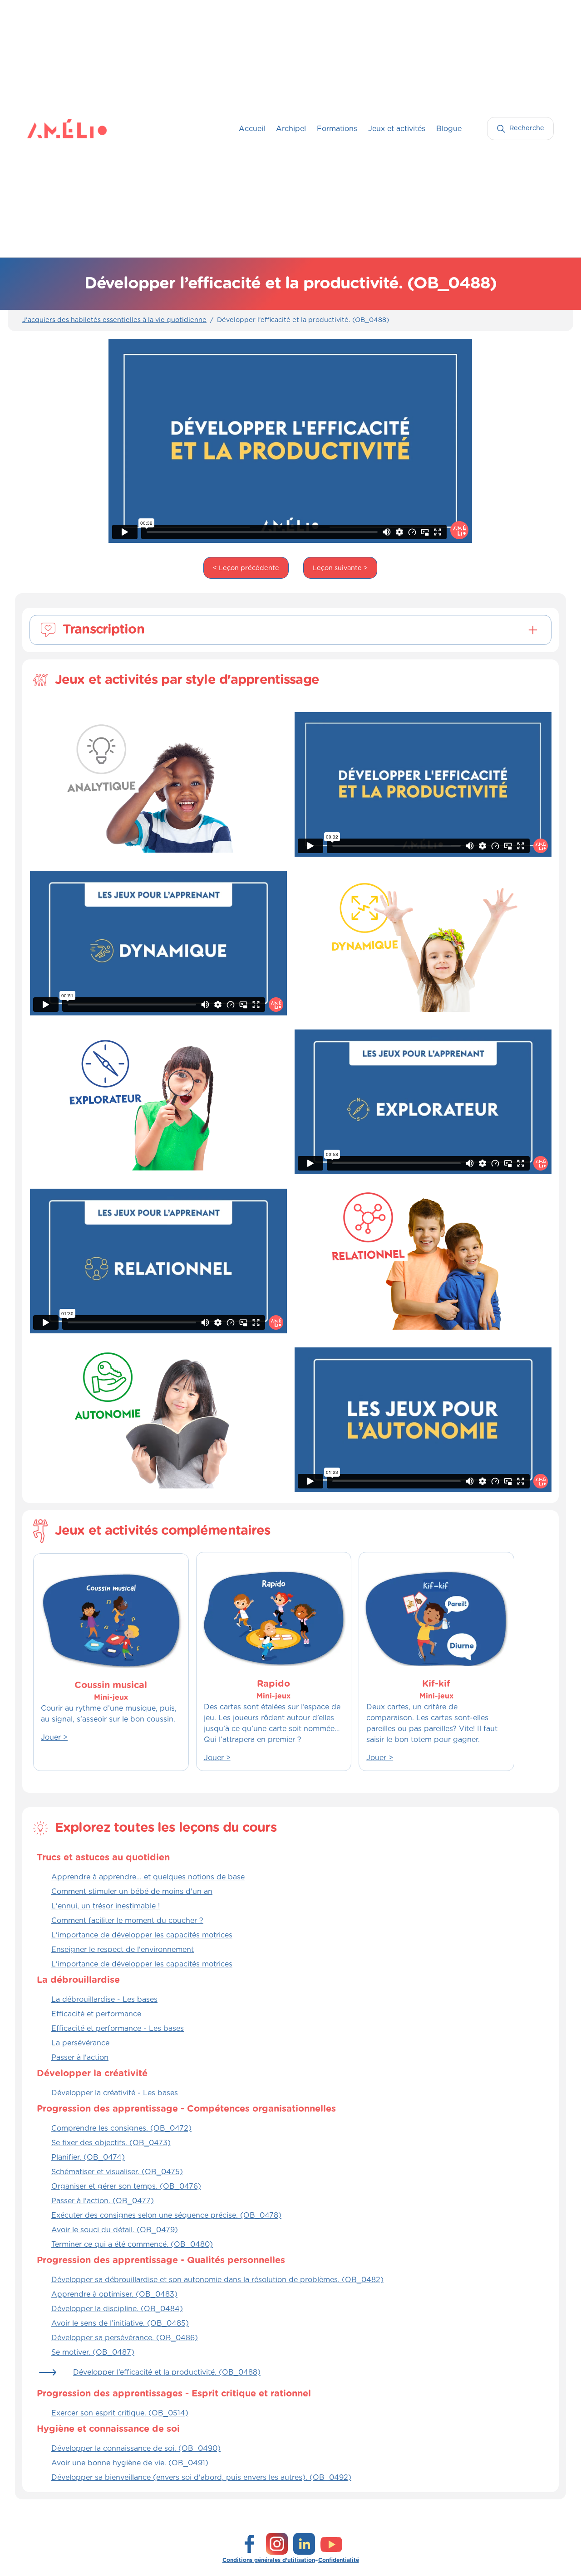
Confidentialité (339, 2560)
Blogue (449, 129)
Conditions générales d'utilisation (269, 2560)
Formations (337, 129)
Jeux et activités (397, 129)
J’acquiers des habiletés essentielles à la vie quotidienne (114, 320)
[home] (45, 128)
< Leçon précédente (246, 568)
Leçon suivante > (340, 568)
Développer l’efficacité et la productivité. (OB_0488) (303, 320)
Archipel (291, 129)
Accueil (252, 129)
